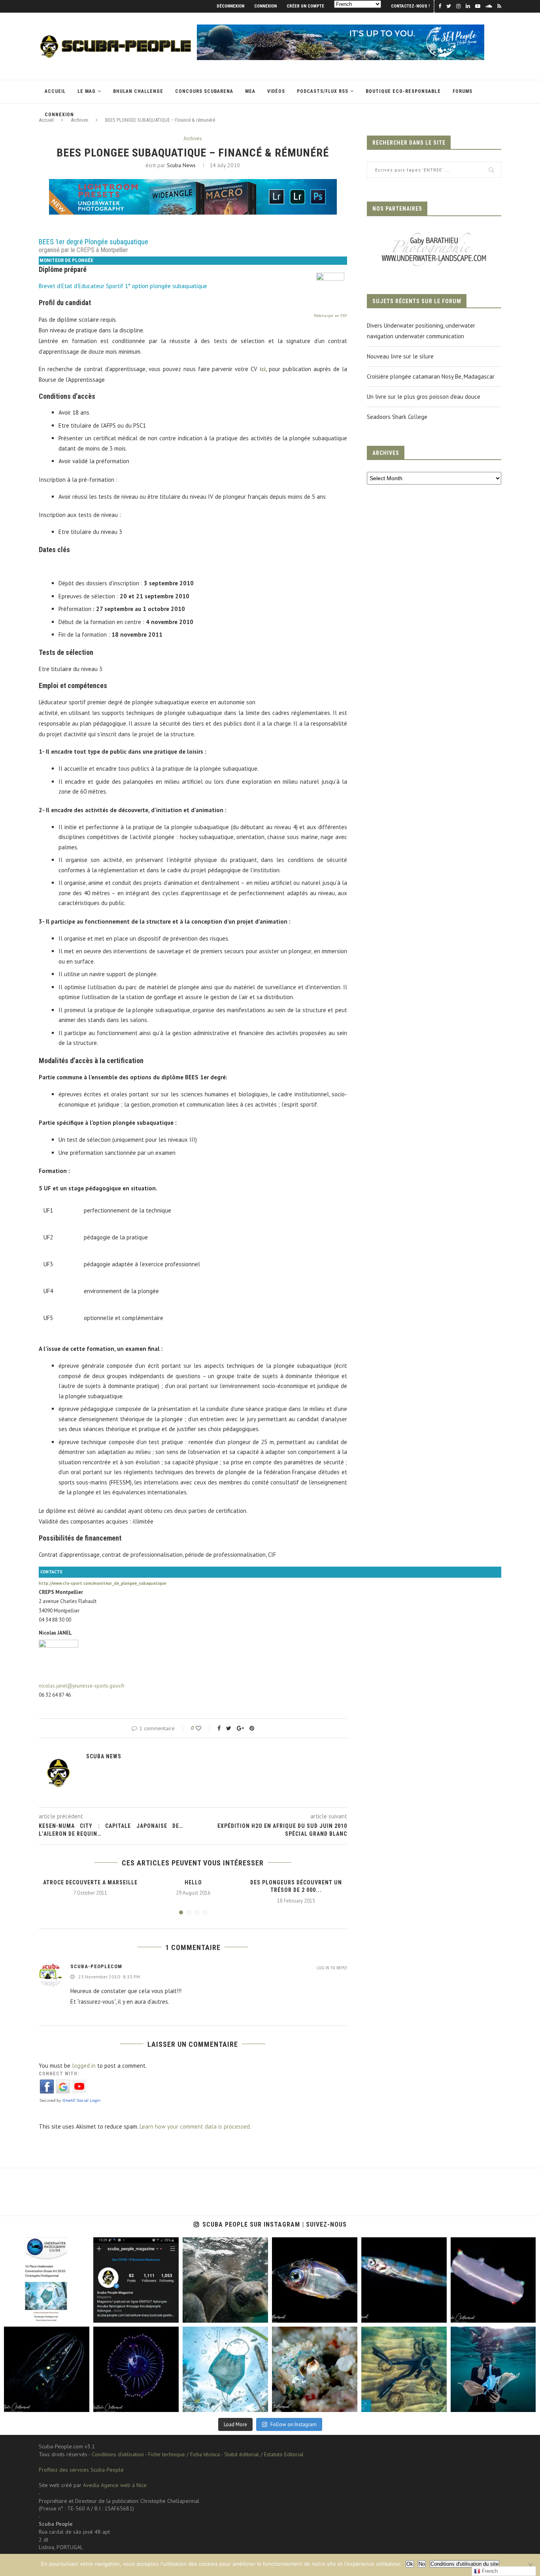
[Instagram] (82, 2315)
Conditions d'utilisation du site (464, 2564)
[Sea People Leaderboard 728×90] (341, 28)
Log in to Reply (332, 1968)
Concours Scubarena (204, 91)
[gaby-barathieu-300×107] (434, 233)
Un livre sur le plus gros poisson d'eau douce (424, 397)
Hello (193, 1882)
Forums (463, 91)
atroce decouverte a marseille (90, 1882)
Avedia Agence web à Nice (115, 2485)
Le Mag (87, 91)
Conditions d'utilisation (118, 2454)
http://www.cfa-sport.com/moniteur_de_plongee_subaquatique (102, 1583)
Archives (193, 139)
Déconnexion (230, 6)
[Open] (47, 2280)
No (422, 2564)
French (489, 2571)
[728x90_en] (193, 184)
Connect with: (59, 2074)
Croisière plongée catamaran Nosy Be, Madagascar (431, 376)
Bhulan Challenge (138, 91)
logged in (84, 2066)
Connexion (265, 6)
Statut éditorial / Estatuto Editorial (264, 2454)
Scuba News (181, 165)
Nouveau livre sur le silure (400, 356)
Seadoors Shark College (397, 417)
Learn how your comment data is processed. (195, 2126)
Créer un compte (305, 6)
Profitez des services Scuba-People (81, 2470)
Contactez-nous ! (410, 6)
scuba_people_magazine (31, 2244)
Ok (410, 2564)
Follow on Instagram (294, 2424)
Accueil (55, 91)
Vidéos (276, 91)
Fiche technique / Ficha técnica (184, 2454)
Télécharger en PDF (330, 316)
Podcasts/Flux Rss (323, 91)
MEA (250, 91)
